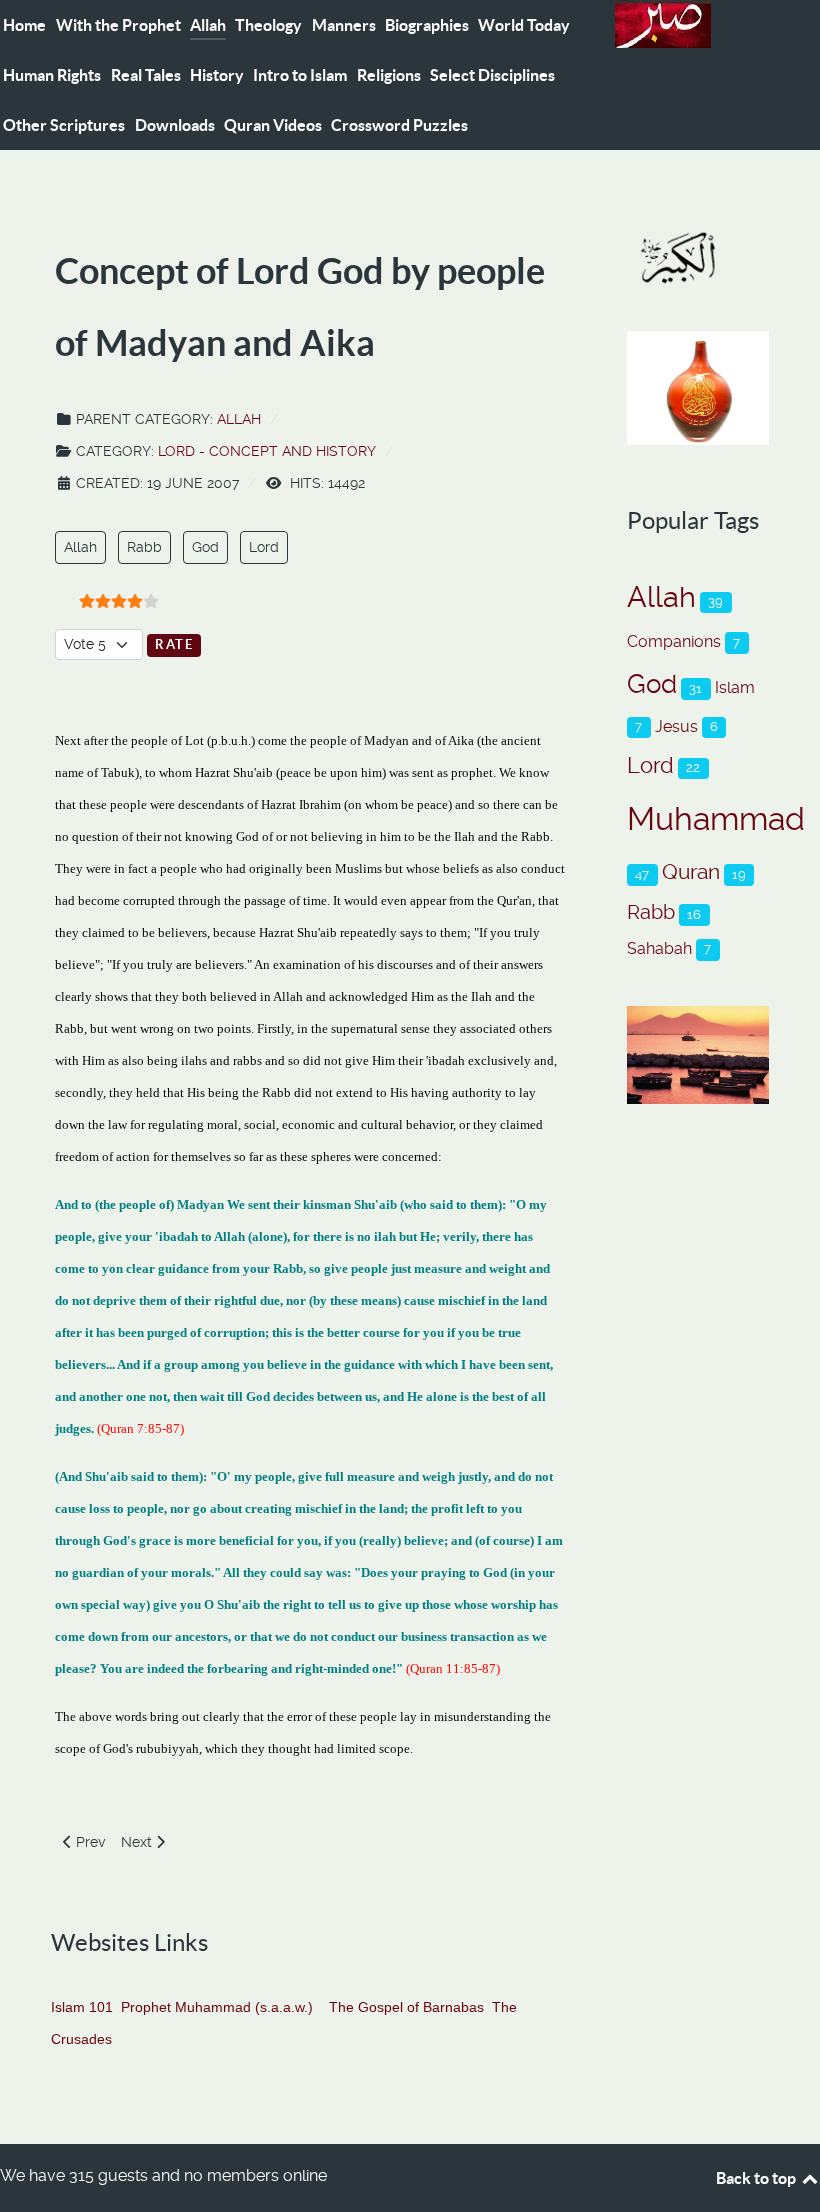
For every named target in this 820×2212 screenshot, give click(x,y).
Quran (691, 871)
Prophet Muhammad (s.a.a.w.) (217, 2007)
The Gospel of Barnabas (406, 2007)
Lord (264, 547)
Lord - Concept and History (267, 451)
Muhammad (716, 819)
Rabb (144, 547)
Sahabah (659, 948)
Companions (674, 641)
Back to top (757, 2178)
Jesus (676, 726)
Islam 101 (82, 2007)
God (205, 547)
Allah (239, 419)
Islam (735, 687)
